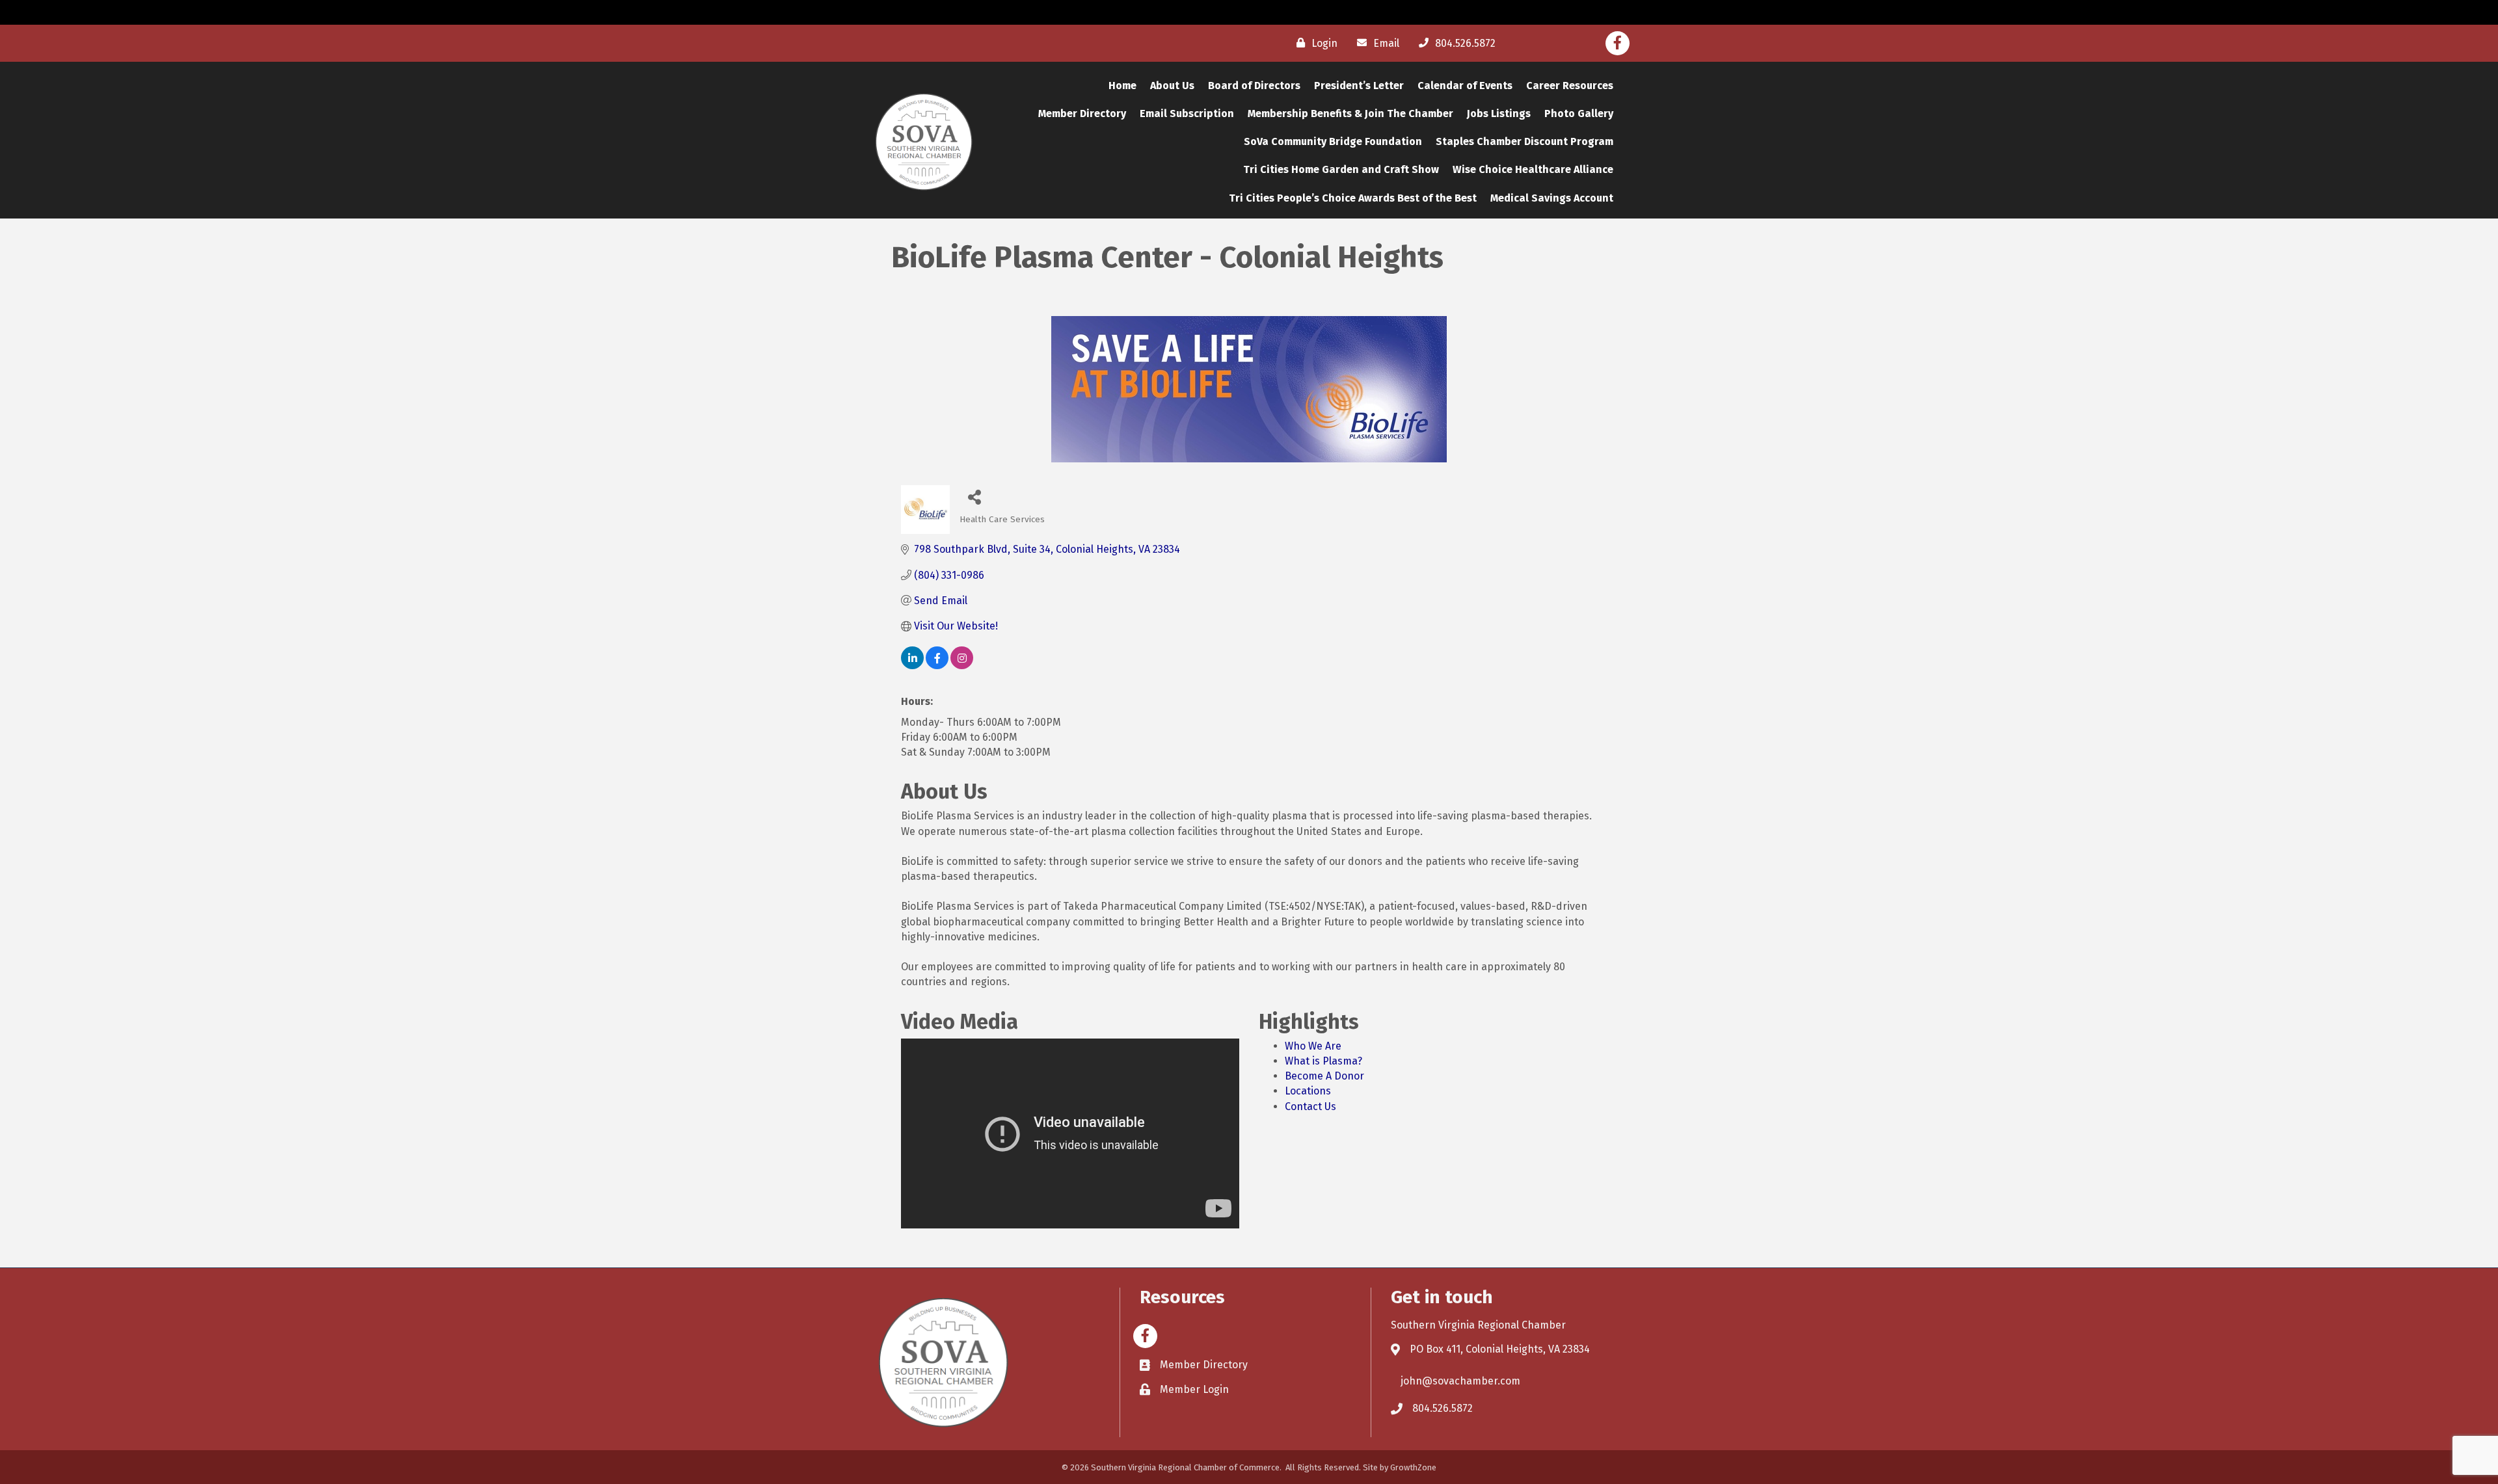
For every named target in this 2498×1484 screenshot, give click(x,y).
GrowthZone (1413, 1467)
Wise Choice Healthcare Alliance (1533, 169)
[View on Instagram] (962, 666)
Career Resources (1570, 86)
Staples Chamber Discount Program (1524, 141)
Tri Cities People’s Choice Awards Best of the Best (1353, 198)
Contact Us (1310, 1106)
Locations (1308, 1091)
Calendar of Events (1465, 86)
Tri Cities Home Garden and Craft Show (1341, 169)
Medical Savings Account (1552, 198)
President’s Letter (1359, 86)
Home (1122, 86)
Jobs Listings (1499, 113)
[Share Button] (974, 497)
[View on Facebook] (937, 666)
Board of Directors (1254, 86)
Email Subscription (1187, 113)
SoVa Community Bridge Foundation (1333, 141)
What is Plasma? (1323, 1061)
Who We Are (1313, 1046)
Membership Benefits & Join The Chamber (1350, 113)
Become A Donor (1324, 1076)
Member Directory (1082, 113)
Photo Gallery (1579, 113)
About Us (1172, 86)
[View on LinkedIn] (912, 666)
